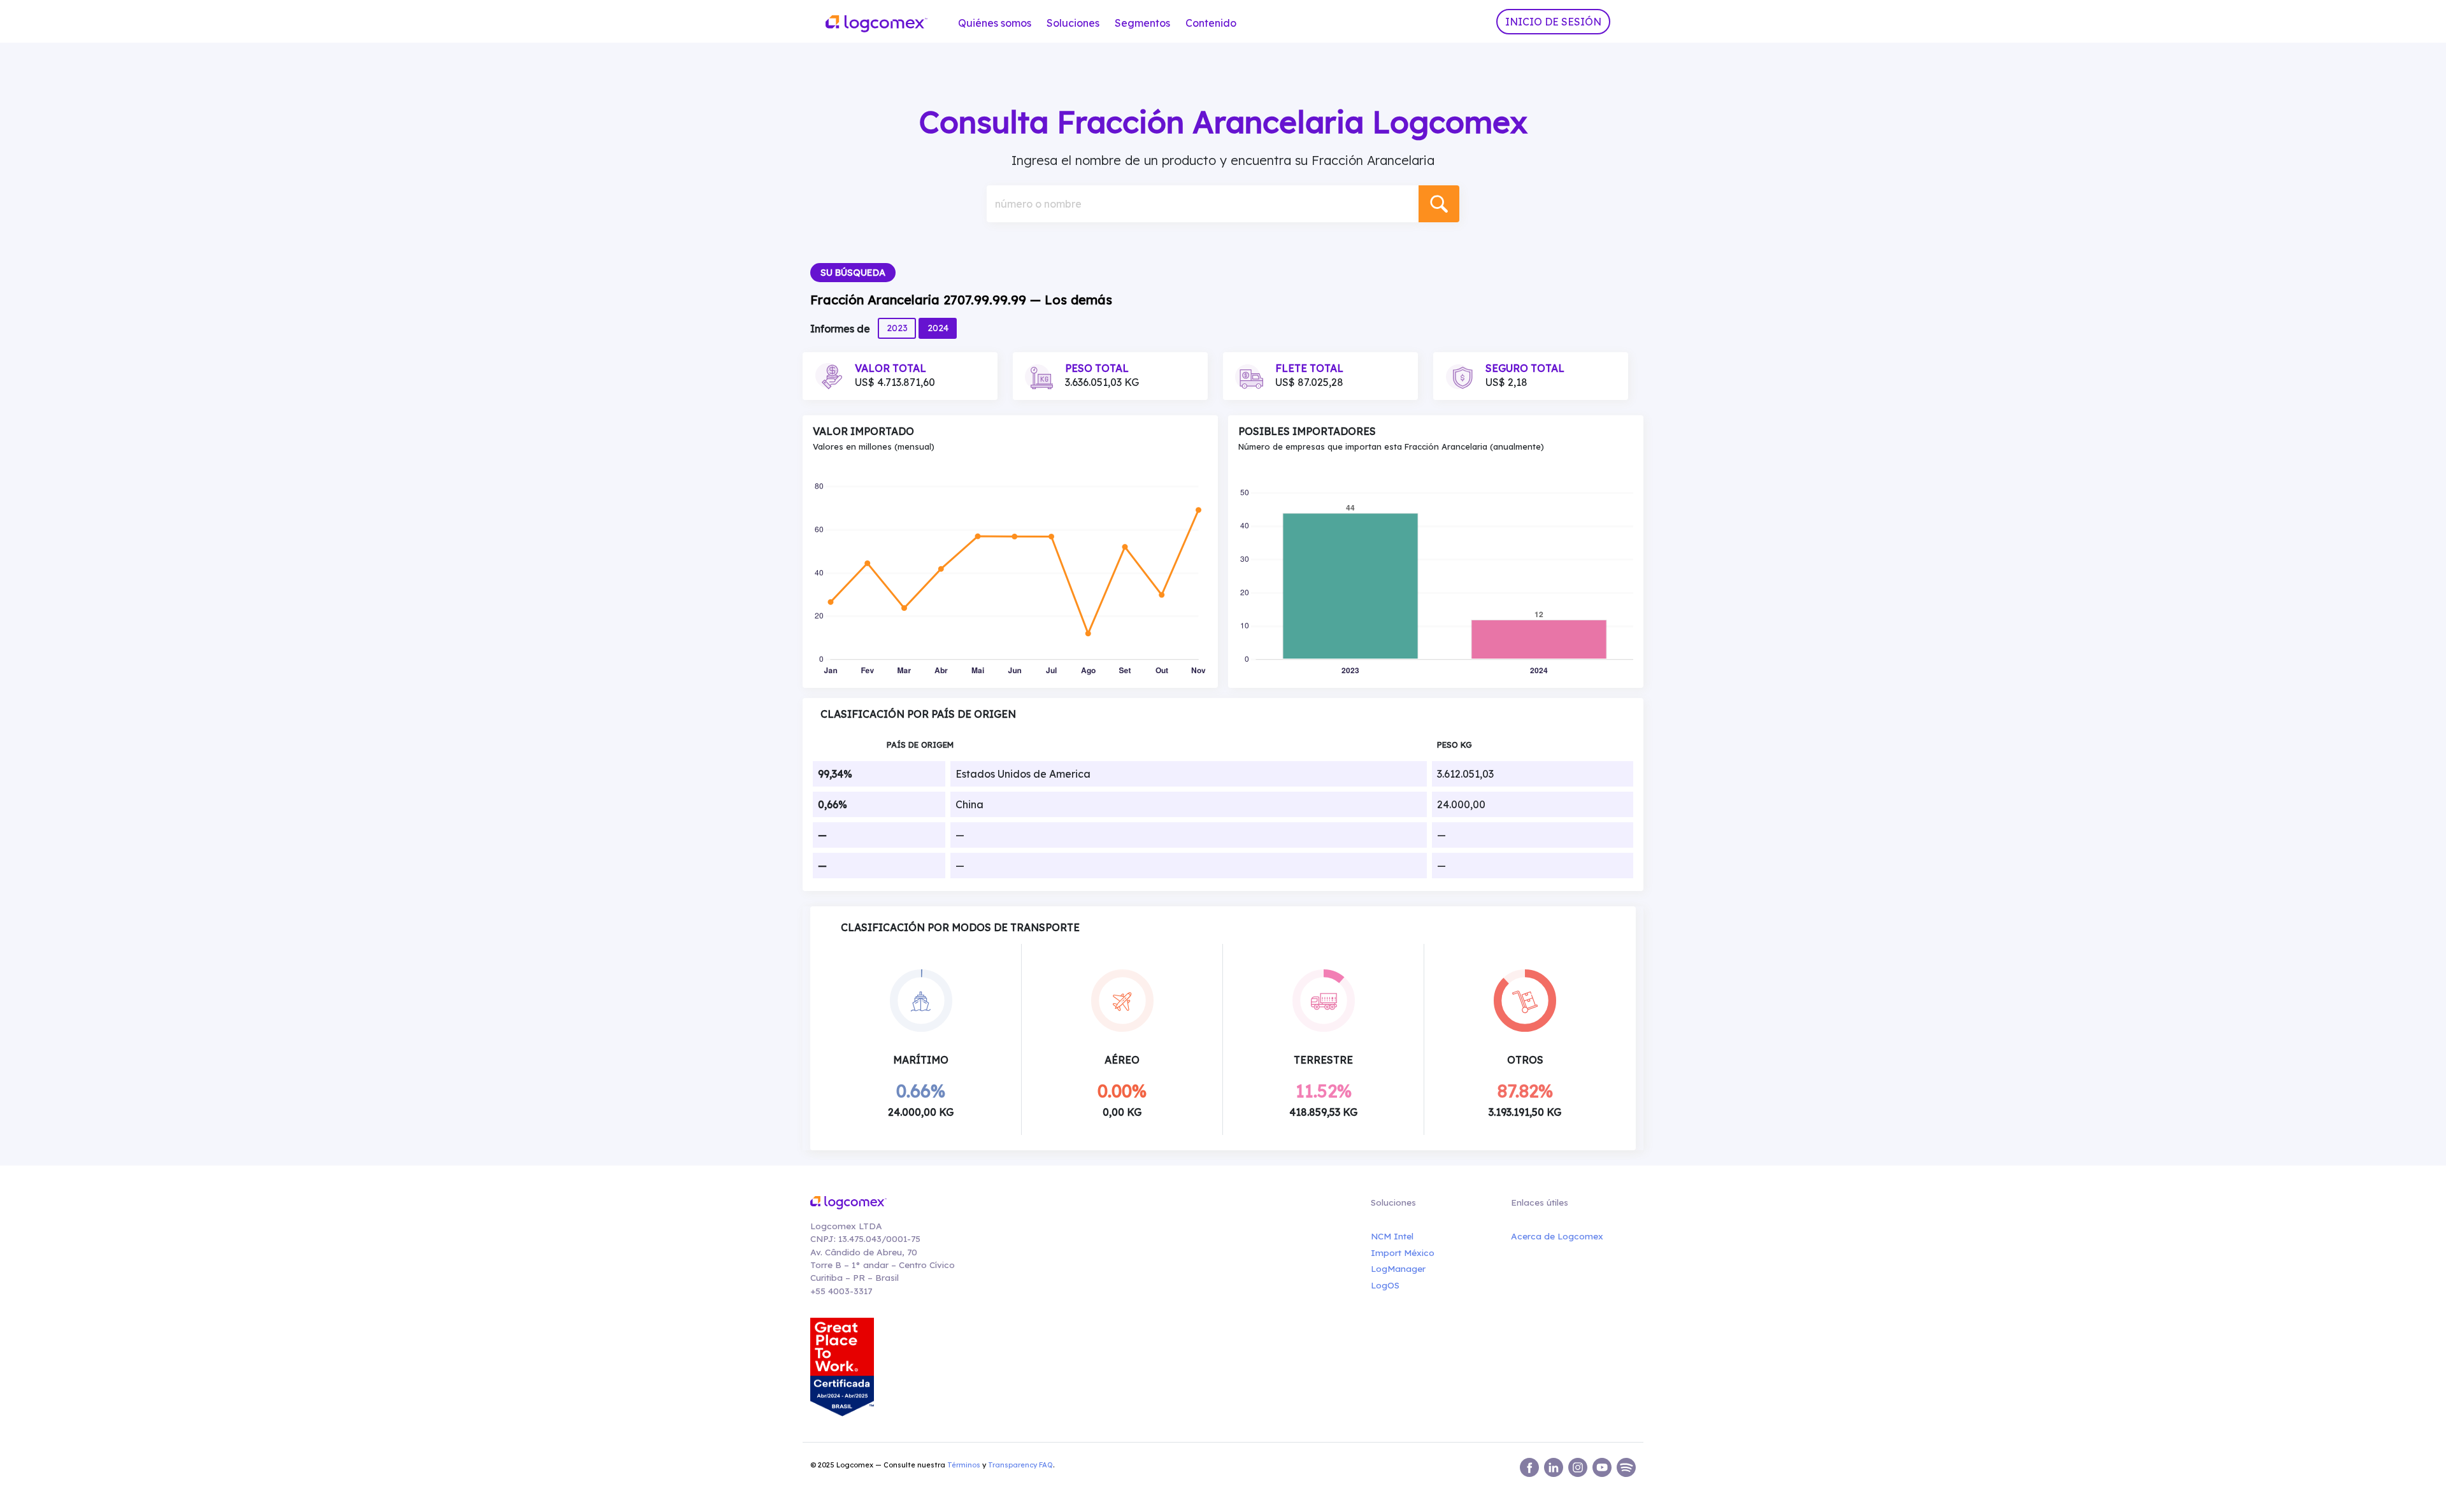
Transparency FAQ (1020, 1465)
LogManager (1398, 1268)
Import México (1403, 1252)
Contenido (1211, 23)
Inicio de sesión (1553, 22)
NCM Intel (1392, 1236)
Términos (964, 1465)
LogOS (1385, 1285)
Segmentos (1142, 23)
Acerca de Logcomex (1557, 1236)
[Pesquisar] (1439, 204)
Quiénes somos (995, 23)
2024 (938, 328)
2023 (897, 328)
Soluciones (1073, 23)
